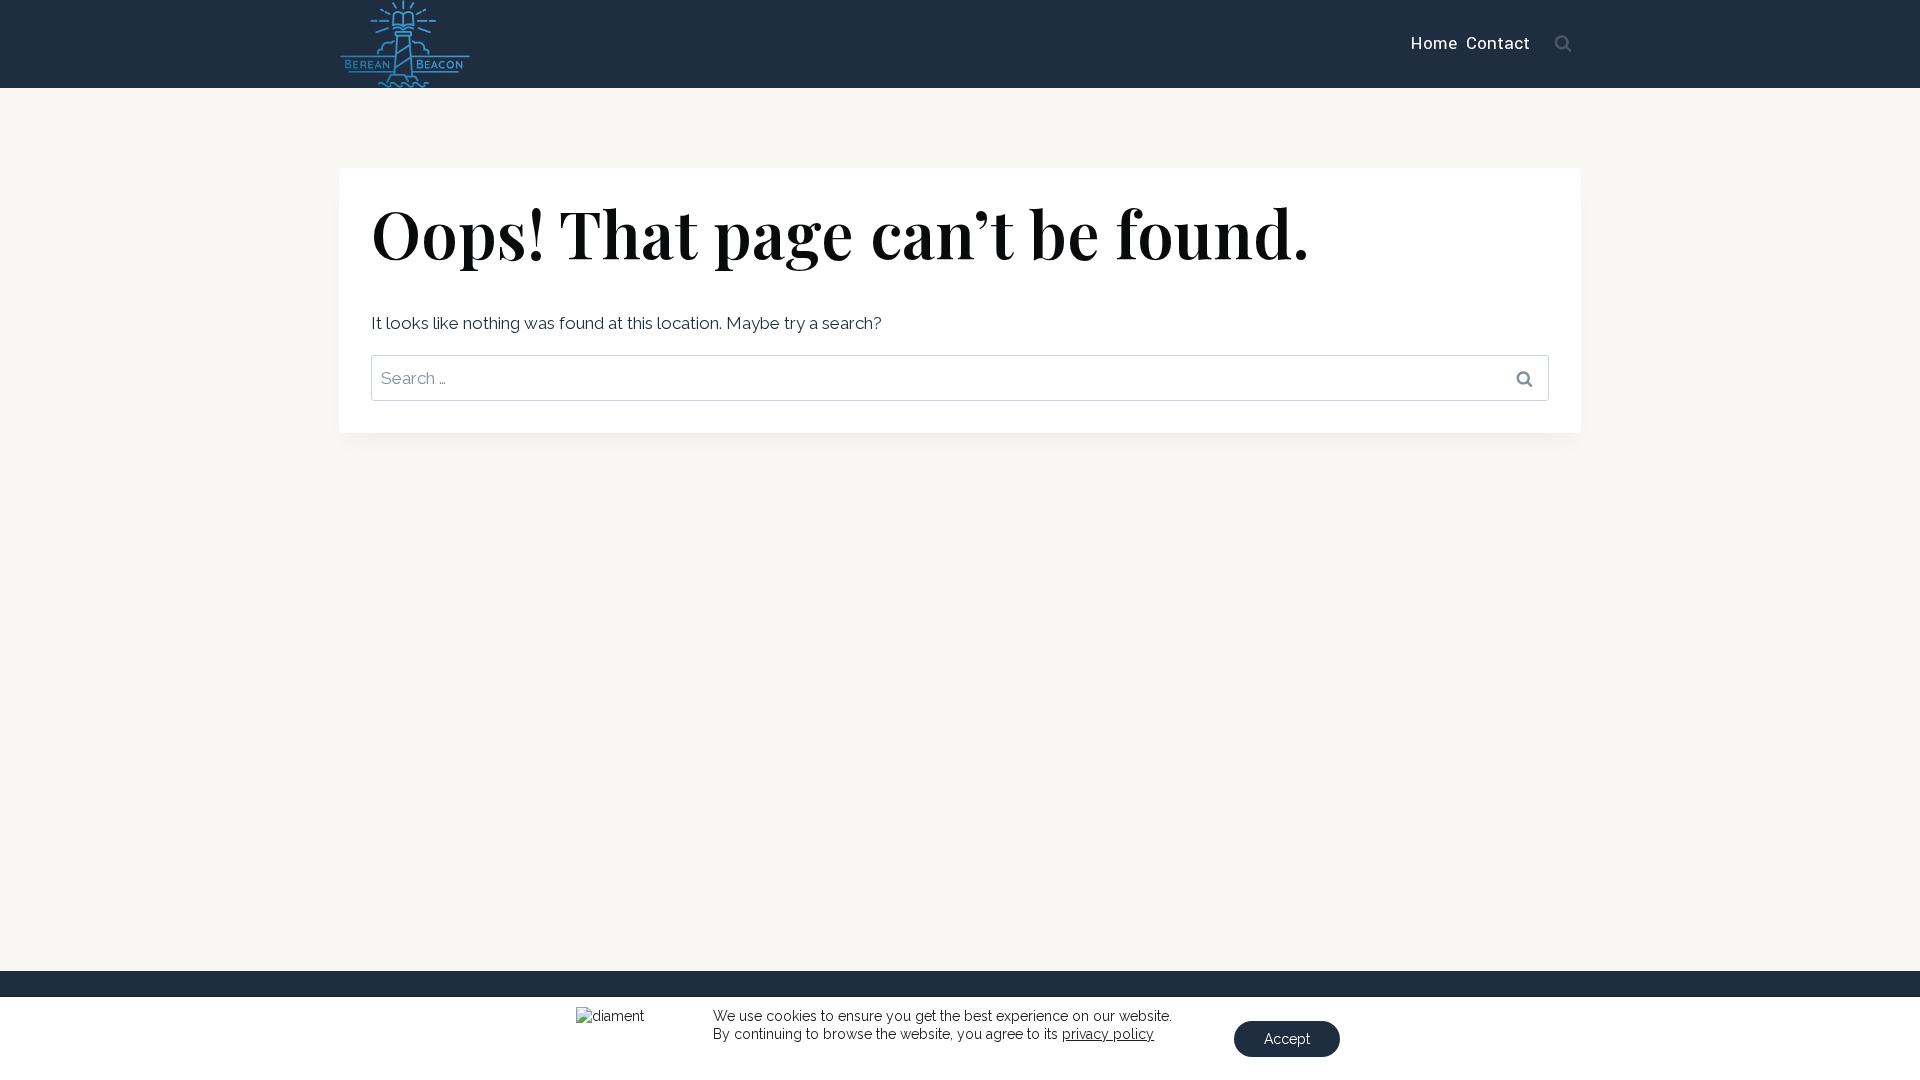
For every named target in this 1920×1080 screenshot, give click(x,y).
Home (1434, 43)
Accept (1287, 1039)
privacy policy (1108, 1034)
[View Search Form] (1563, 44)
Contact (1498, 43)
